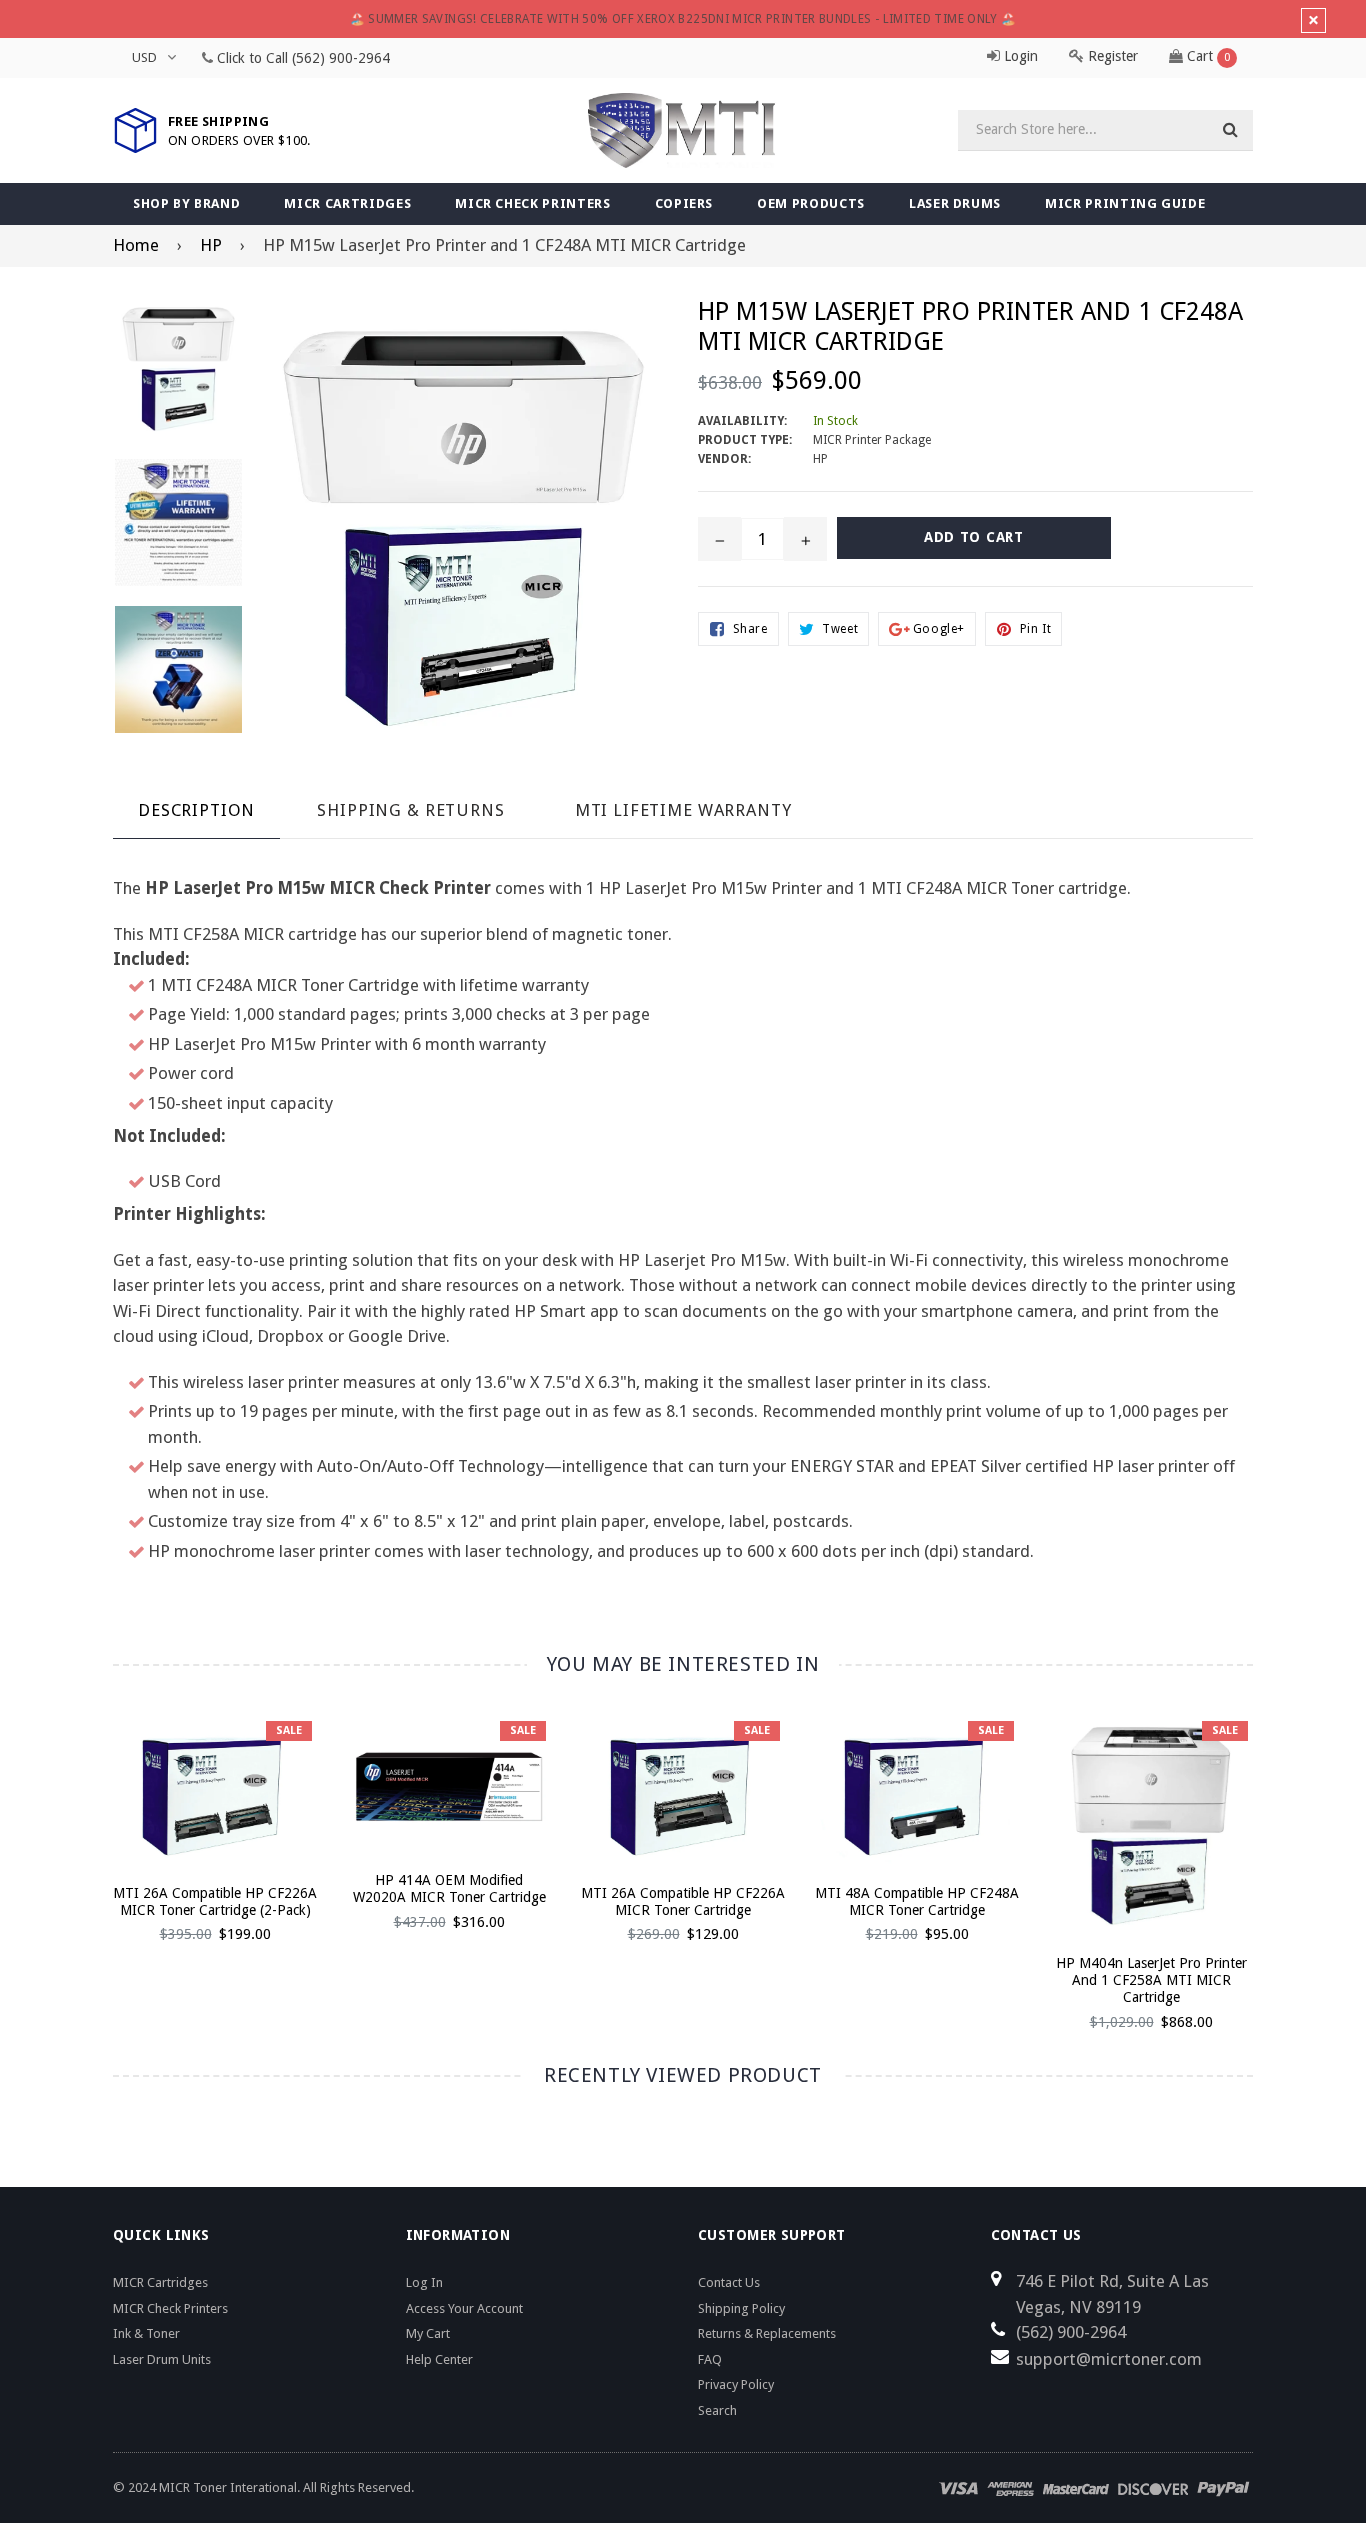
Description (196, 810)
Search (717, 2410)
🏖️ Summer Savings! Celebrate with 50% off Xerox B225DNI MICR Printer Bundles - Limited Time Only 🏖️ (683, 19)
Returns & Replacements (767, 2333)
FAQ (710, 2359)
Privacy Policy (736, 2384)
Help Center (439, 2359)
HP (211, 245)
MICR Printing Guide (1125, 203)
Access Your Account (464, 2308)
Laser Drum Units (162, 2359)
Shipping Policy (741, 2308)
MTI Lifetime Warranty (683, 810)
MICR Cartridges (347, 203)
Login (1019, 56)
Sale (289, 1730)
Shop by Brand (186, 203)
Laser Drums (955, 203)
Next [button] (1280, 1849)
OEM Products (811, 203)
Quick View (215, 1813)
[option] (200, 1838)
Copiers (684, 203)
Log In (424, 2282)
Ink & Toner (146, 2333)
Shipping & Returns (410, 810)
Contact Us (729, 2282)
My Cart (428, 2333)
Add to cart (215, 1778)
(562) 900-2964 (341, 58)
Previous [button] (85, 1849)
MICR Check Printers (532, 203)
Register (1111, 56)
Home (136, 245)
